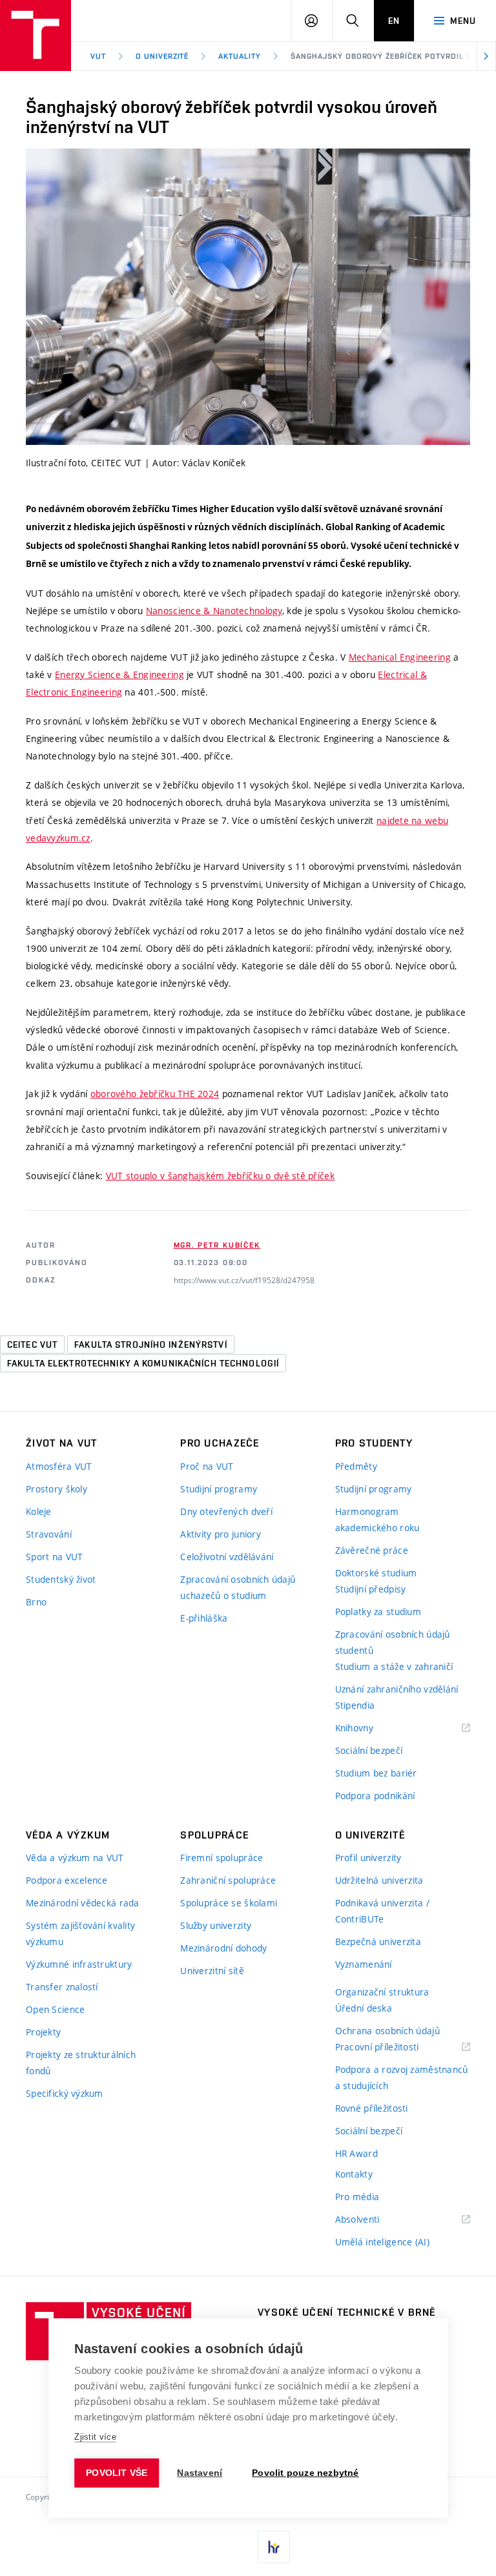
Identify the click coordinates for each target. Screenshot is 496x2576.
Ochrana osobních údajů (387, 2031)
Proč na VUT (207, 1466)
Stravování (49, 1534)
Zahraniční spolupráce (228, 1880)
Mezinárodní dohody (223, 1948)
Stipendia (355, 1705)
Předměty (356, 1466)
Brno (36, 1602)
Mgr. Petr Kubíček (217, 1245)
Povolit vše (117, 2473)
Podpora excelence (67, 1880)
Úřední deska (364, 2008)
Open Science (55, 2009)
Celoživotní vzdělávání (227, 1557)
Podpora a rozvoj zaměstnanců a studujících (402, 2077)
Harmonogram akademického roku (377, 1520)
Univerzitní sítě (212, 1971)
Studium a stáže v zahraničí (394, 1666)
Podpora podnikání (375, 1796)
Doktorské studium (376, 1573)
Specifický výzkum (65, 2093)
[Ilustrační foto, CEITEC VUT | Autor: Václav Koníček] (248, 297)
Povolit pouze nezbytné (305, 2473)
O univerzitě (162, 56)
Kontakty (354, 2174)
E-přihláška (204, 1618)
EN (394, 21)
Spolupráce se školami (229, 1903)
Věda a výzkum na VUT (75, 1858)
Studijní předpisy (371, 1589)
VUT (98, 56)
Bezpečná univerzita (378, 1942)
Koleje (39, 1511)
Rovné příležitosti (372, 2108)
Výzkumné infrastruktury (79, 1964)
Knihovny (371, 1728)
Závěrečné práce (372, 1550)
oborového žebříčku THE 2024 (155, 1094)
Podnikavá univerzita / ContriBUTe (382, 1911)
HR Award (356, 2153)
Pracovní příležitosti (393, 2047)
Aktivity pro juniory (221, 1534)
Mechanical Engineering (400, 657)
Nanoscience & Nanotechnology (214, 611)
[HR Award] (274, 2547)
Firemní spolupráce (222, 1858)
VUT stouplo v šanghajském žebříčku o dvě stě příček (220, 1176)
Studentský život (61, 1579)
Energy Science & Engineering (119, 675)
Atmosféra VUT (59, 1466)
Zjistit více (95, 2437)
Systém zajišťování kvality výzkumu (80, 1933)
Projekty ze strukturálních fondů (81, 2063)
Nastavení (200, 2473)
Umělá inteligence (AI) (382, 2242)
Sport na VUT (54, 1557)
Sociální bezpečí (369, 1750)
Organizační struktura (382, 1992)
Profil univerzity (368, 1858)
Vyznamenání (364, 1964)
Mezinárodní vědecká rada (83, 1903)
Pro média (357, 2197)
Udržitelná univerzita (379, 1880)
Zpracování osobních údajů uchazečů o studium (238, 1587)
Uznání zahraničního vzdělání (397, 1689)
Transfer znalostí (62, 1987)
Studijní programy (219, 1489)
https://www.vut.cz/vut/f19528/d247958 (244, 1280)
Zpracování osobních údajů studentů (393, 1642)
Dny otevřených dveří (226, 1511)
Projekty (43, 2032)
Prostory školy (57, 1489)
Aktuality (240, 56)
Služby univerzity (216, 1925)
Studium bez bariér (376, 1773)
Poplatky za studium (378, 1612)
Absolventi (374, 2220)
